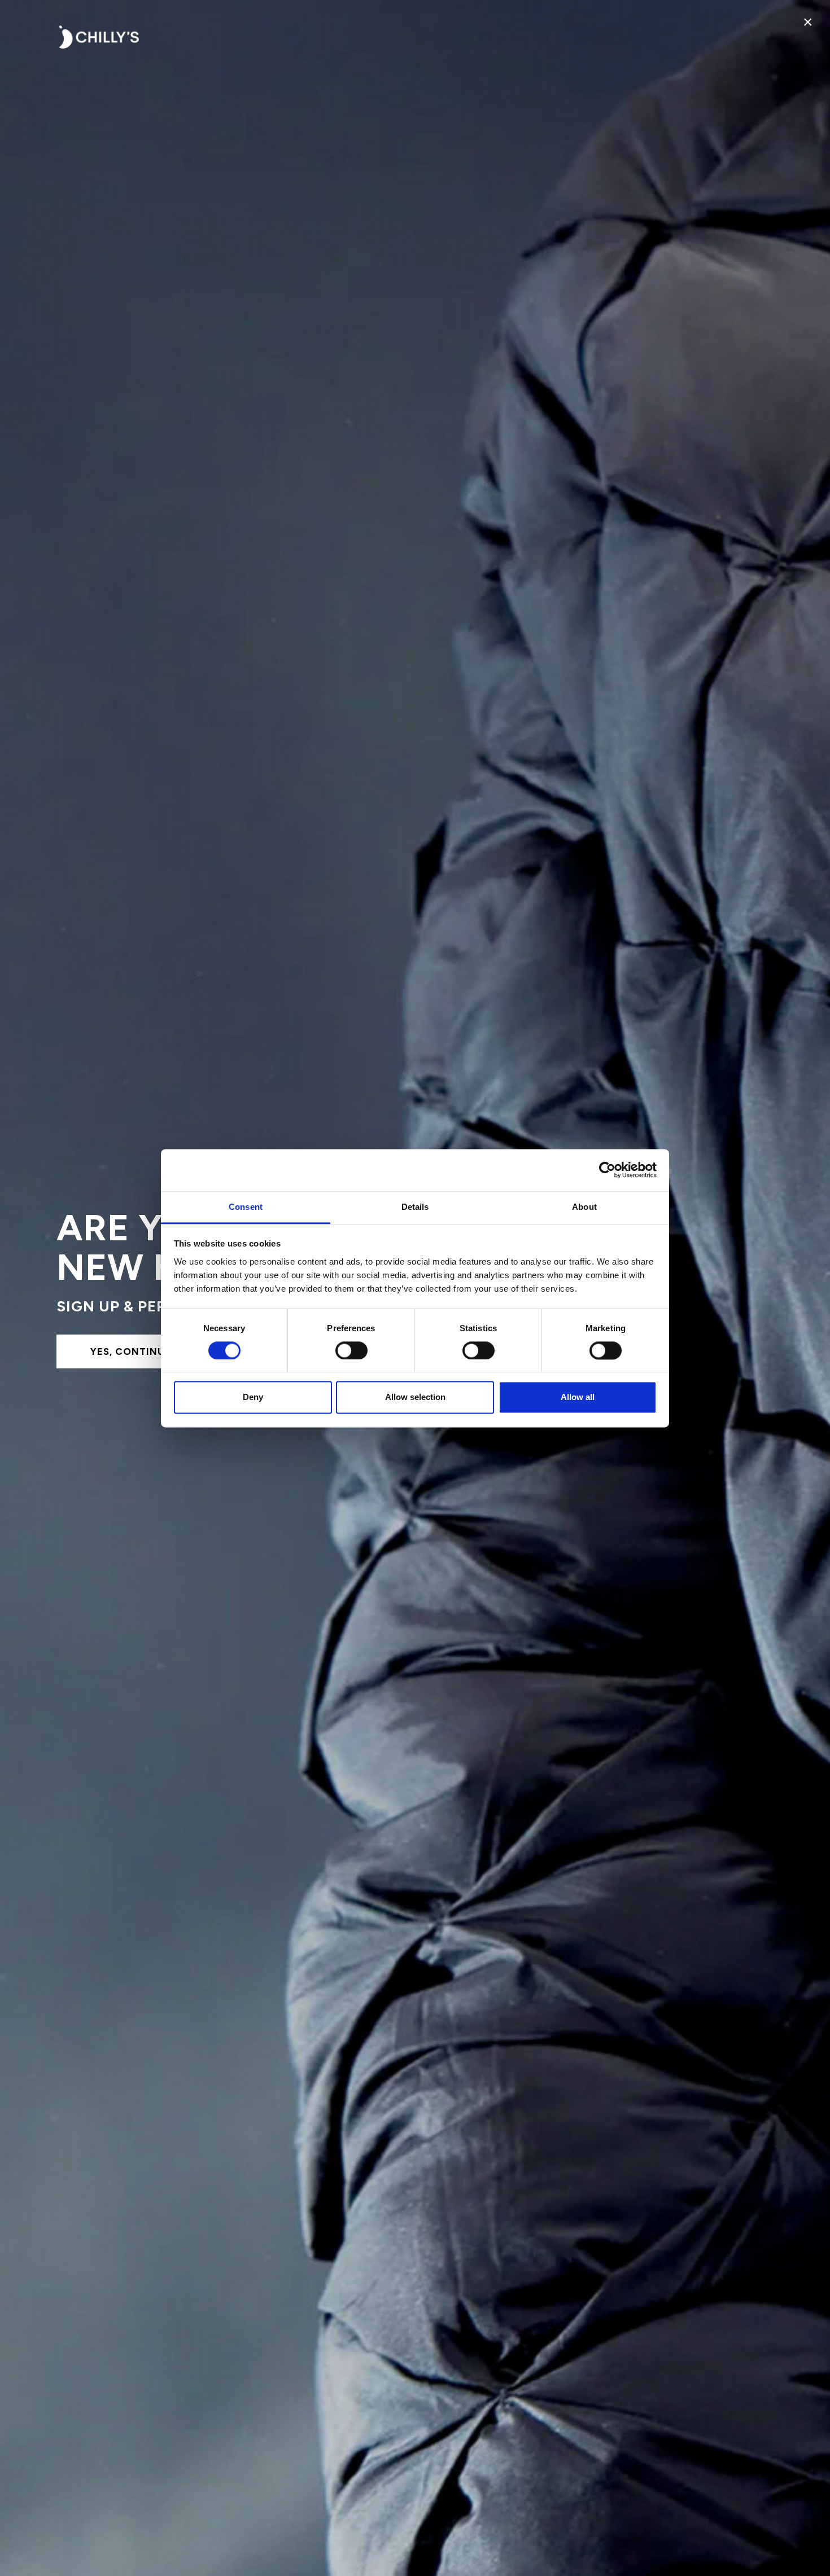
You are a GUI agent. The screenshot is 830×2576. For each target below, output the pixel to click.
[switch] (351, 1350)
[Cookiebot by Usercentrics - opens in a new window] (607, 1170)
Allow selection (415, 1397)
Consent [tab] (246, 1207)
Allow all (578, 1397)
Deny (253, 1397)
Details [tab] (415, 1207)
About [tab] (584, 1207)
